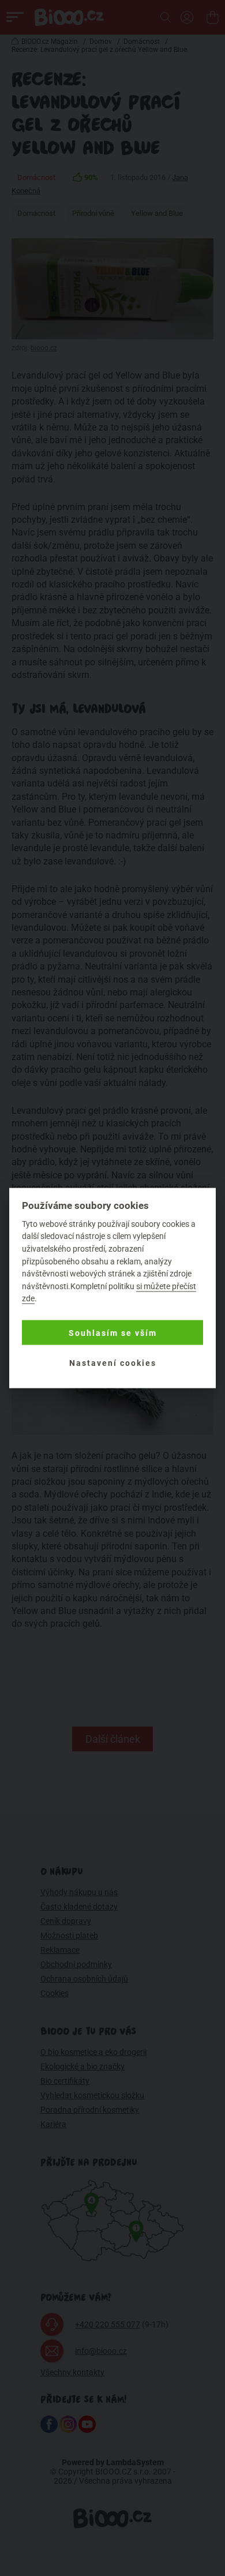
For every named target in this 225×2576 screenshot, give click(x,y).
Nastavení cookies (113, 1362)
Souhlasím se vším (113, 1332)
